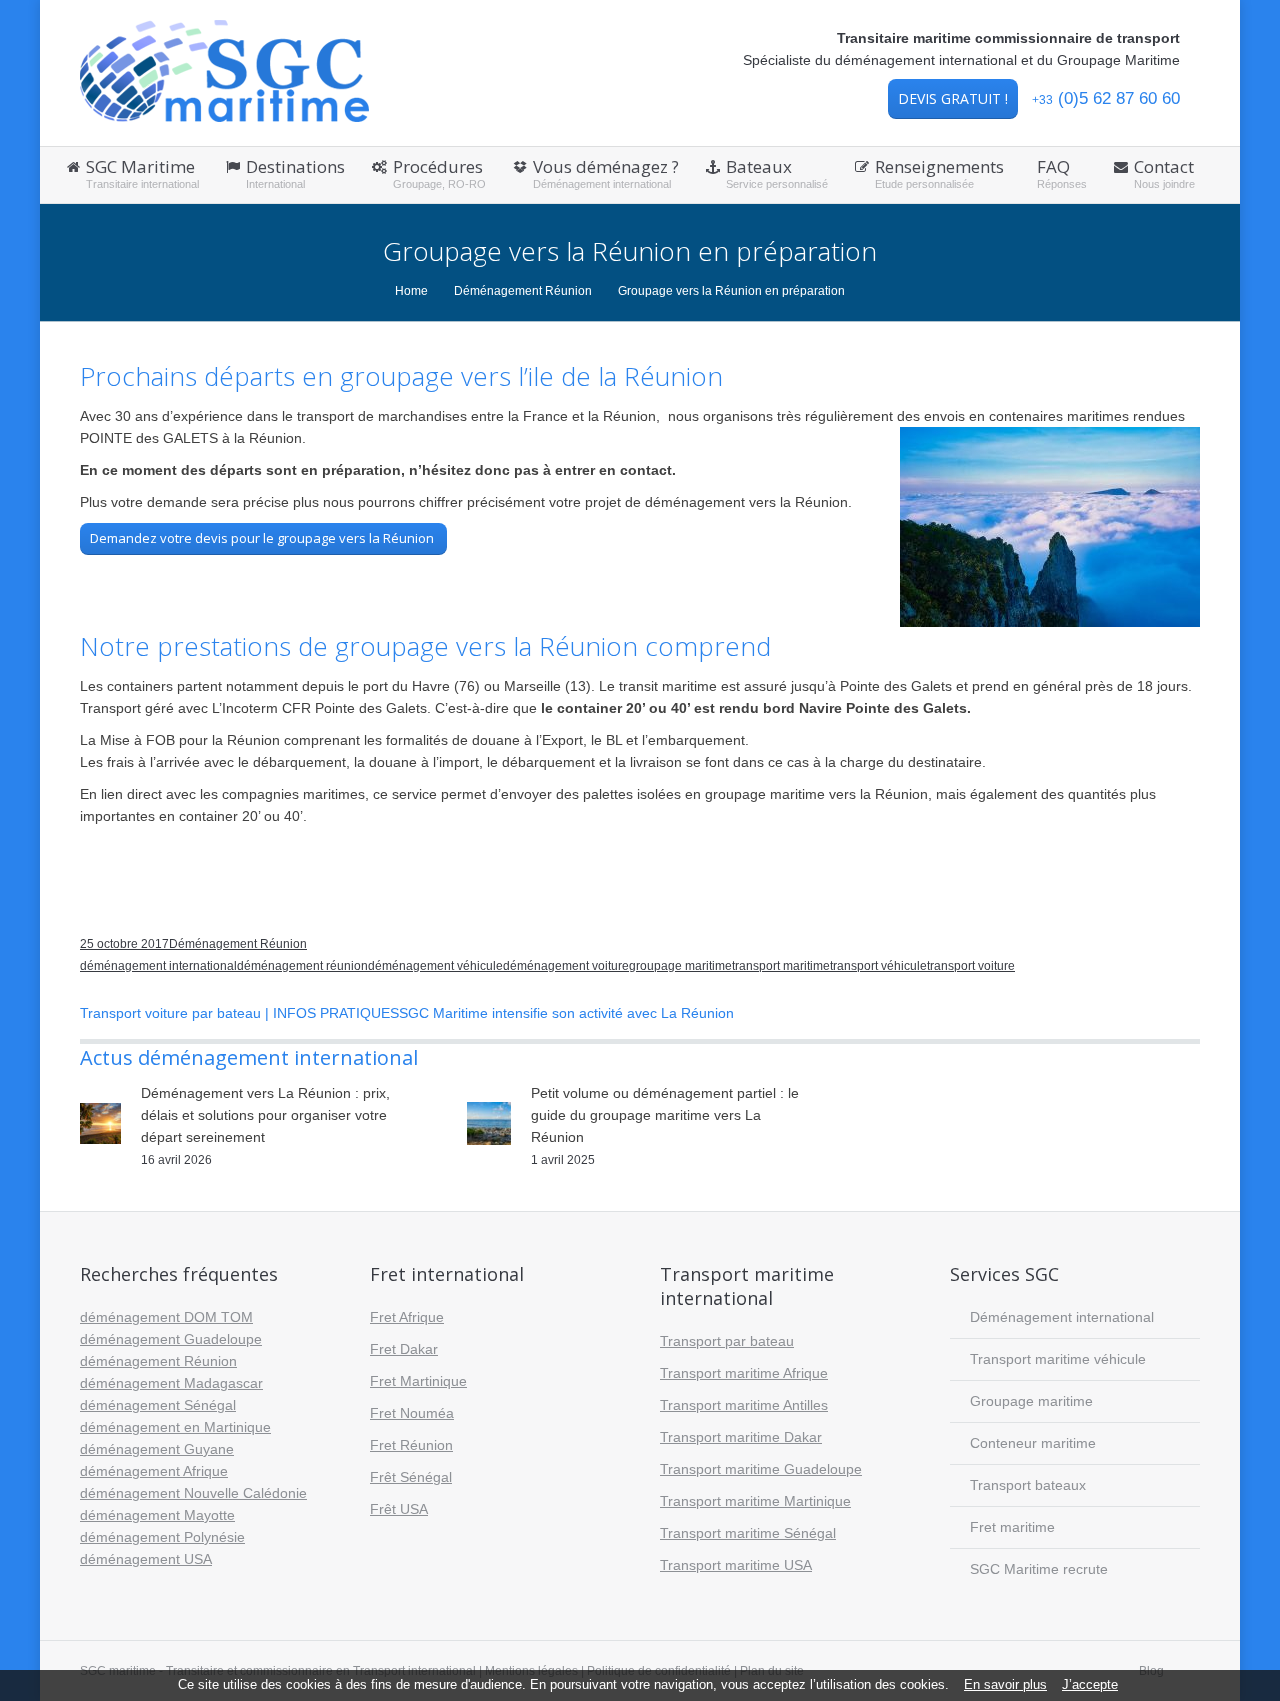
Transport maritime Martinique (755, 1501)
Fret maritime (1012, 1527)
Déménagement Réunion (523, 291)
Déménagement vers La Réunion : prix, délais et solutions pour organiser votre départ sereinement (265, 1115)
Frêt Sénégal (411, 1477)
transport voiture (971, 966)
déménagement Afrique (154, 1471)
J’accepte (1090, 1685)
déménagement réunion (302, 966)
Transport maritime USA (736, 1565)
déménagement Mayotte (157, 1515)
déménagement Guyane (157, 1449)
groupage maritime (680, 966)
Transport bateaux (1028, 1485)
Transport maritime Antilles (744, 1405)
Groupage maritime (1031, 1401)
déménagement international (158, 966)
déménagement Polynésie (162, 1537)
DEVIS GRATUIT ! (953, 98)
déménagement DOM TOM (166, 1317)
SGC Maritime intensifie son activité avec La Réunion (566, 1013)
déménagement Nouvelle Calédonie (193, 1493)
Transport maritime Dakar (741, 1437)
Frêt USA (399, 1509)
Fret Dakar (404, 1349)
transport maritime (781, 966)
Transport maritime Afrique (744, 1373)
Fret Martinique (418, 1381)
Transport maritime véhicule (1058, 1359)
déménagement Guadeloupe (171, 1339)
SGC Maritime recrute (1039, 1569)
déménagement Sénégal (158, 1405)
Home (411, 291)
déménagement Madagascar (171, 1383)
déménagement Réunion (158, 1361)
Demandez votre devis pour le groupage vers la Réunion (263, 538)
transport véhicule (878, 966)
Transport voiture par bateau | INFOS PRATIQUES (239, 1013)
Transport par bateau (727, 1341)
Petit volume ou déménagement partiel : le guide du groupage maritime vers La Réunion (665, 1115)
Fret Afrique (407, 1317)
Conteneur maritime (1033, 1443)
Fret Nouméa (412, 1413)
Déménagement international (1062, 1317)
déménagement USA (146, 1559)
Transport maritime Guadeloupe (761, 1469)
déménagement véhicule (435, 966)
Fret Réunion (411, 1445)
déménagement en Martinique (175, 1427)
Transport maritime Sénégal (748, 1533)
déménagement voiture (566, 966)
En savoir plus (1005, 1685)
